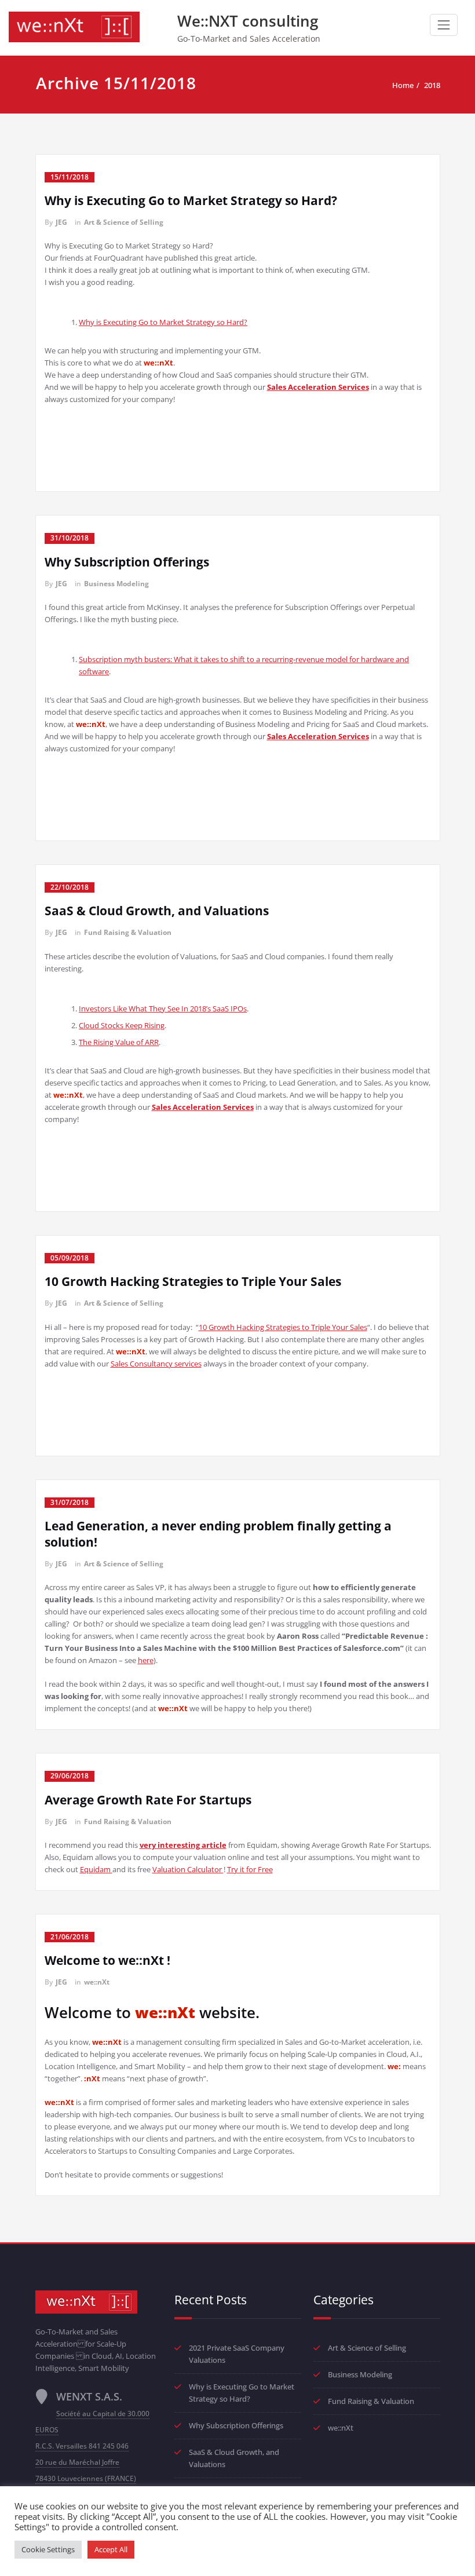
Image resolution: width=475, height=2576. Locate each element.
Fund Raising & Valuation (128, 932)
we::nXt (97, 1982)
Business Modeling (116, 584)
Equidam (96, 1869)
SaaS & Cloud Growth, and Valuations (157, 911)
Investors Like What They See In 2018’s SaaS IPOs (163, 1009)
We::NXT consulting (248, 21)
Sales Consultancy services (156, 1364)
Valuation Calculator (188, 1869)
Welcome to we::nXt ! (107, 1960)
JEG (61, 222)
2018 (432, 85)
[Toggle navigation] (444, 25)
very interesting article (183, 1845)
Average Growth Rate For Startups (148, 1800)
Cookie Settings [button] (48, 2549)
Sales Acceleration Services (318, 387)
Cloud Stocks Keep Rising (122, 1025)
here (146, 1660)
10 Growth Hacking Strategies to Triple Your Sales (193, 1281)
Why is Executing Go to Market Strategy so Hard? (191, 200)
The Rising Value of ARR (119, 1042)
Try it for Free (250, 1869)
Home (403, 85)
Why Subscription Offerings (127, 562)
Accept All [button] (111, 2549)
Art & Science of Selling (124, 222)
